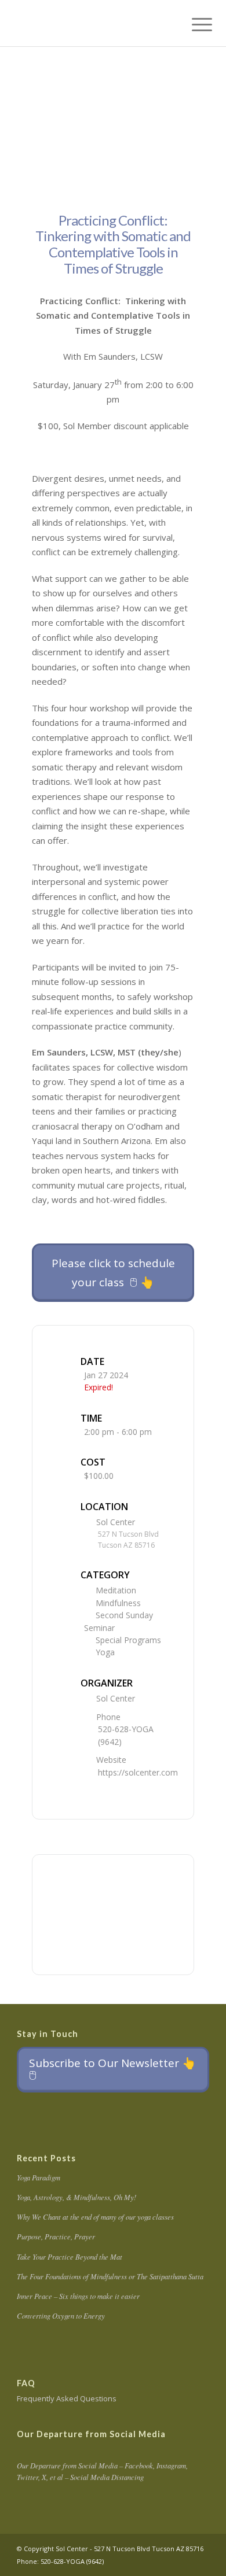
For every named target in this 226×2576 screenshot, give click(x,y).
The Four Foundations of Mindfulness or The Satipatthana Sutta (110, 2276)
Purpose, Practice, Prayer (56, 2236)
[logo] (94, 23)
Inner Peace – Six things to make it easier (78, 2296)
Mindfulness (118, 1603)
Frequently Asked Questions (67, 2398)
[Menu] (193, 24)
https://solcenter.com (138, 1772)
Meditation (116, 1590)
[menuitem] (193, 24)
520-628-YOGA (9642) (126, 1735)
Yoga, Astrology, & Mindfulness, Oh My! (76, 2197)
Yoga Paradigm (39, 2177)
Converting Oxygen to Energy (61, 2315)
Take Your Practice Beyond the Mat (70, 2256)
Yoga (105, 1652)
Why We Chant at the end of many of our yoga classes (95, 2217)
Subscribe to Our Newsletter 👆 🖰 (112, 2069)
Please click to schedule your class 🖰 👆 (113, 1272)
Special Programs (128, 1640)
